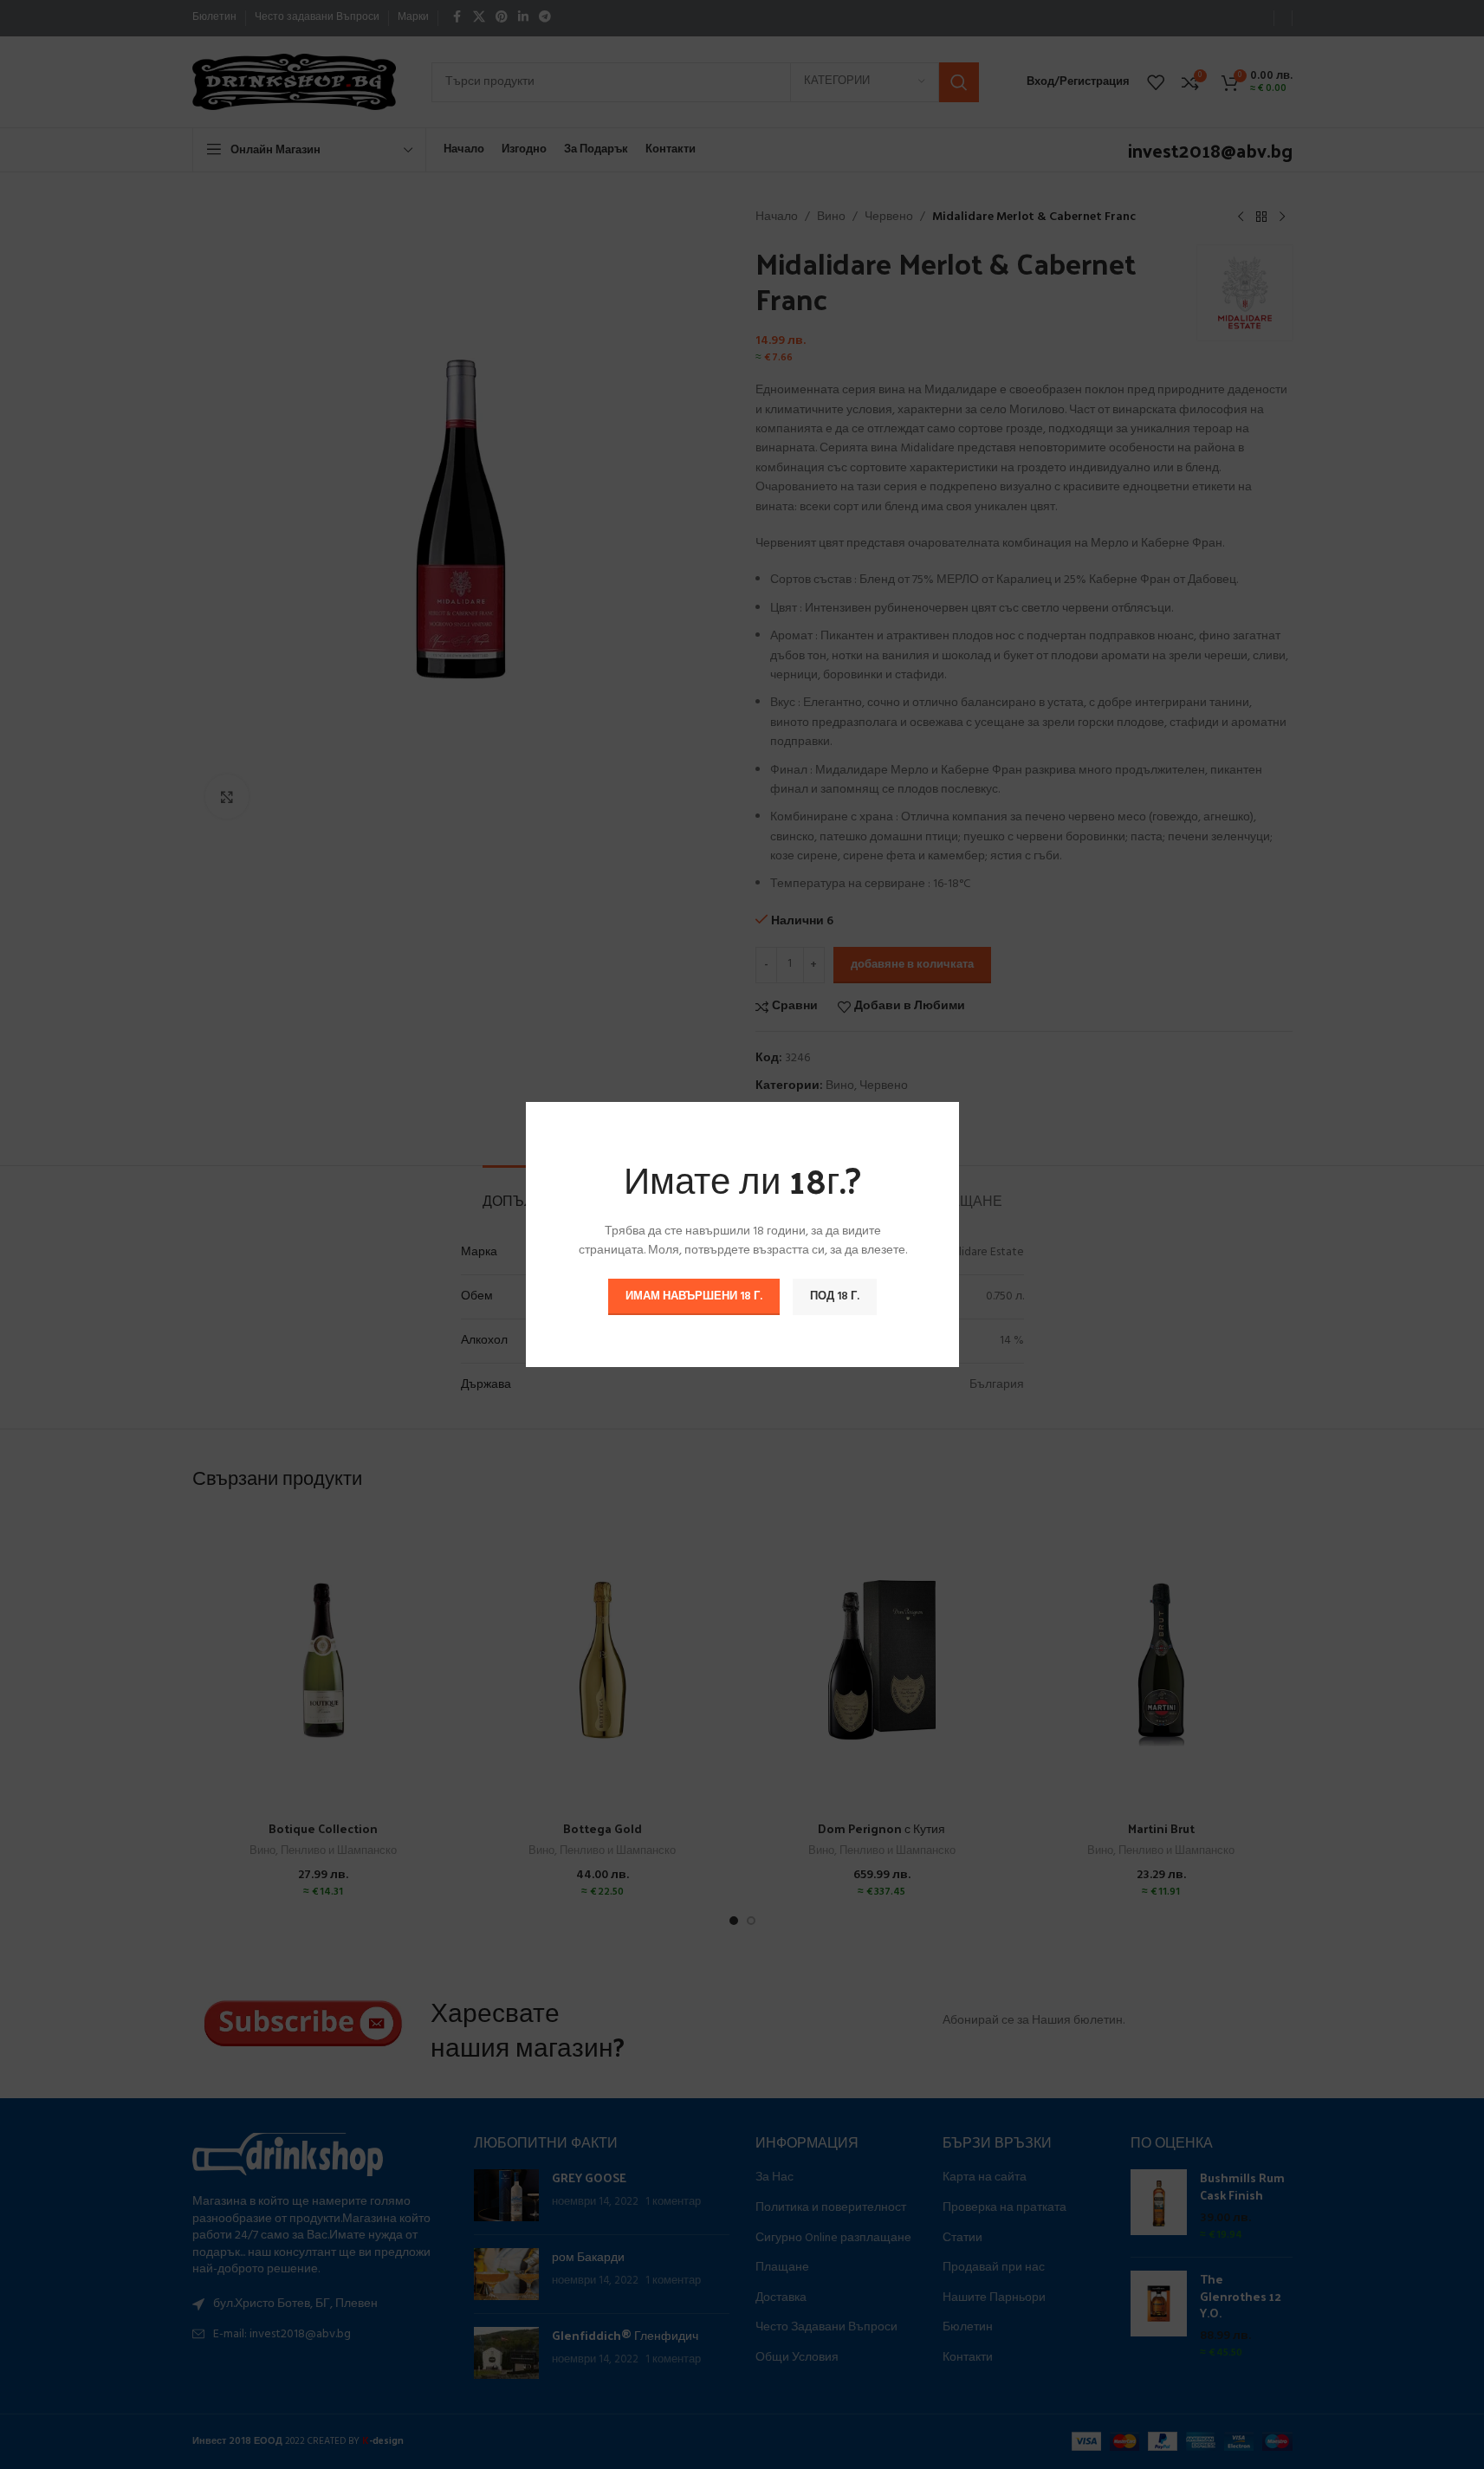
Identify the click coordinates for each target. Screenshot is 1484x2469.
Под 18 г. (835, 1296)
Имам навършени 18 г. (694, 1296)
